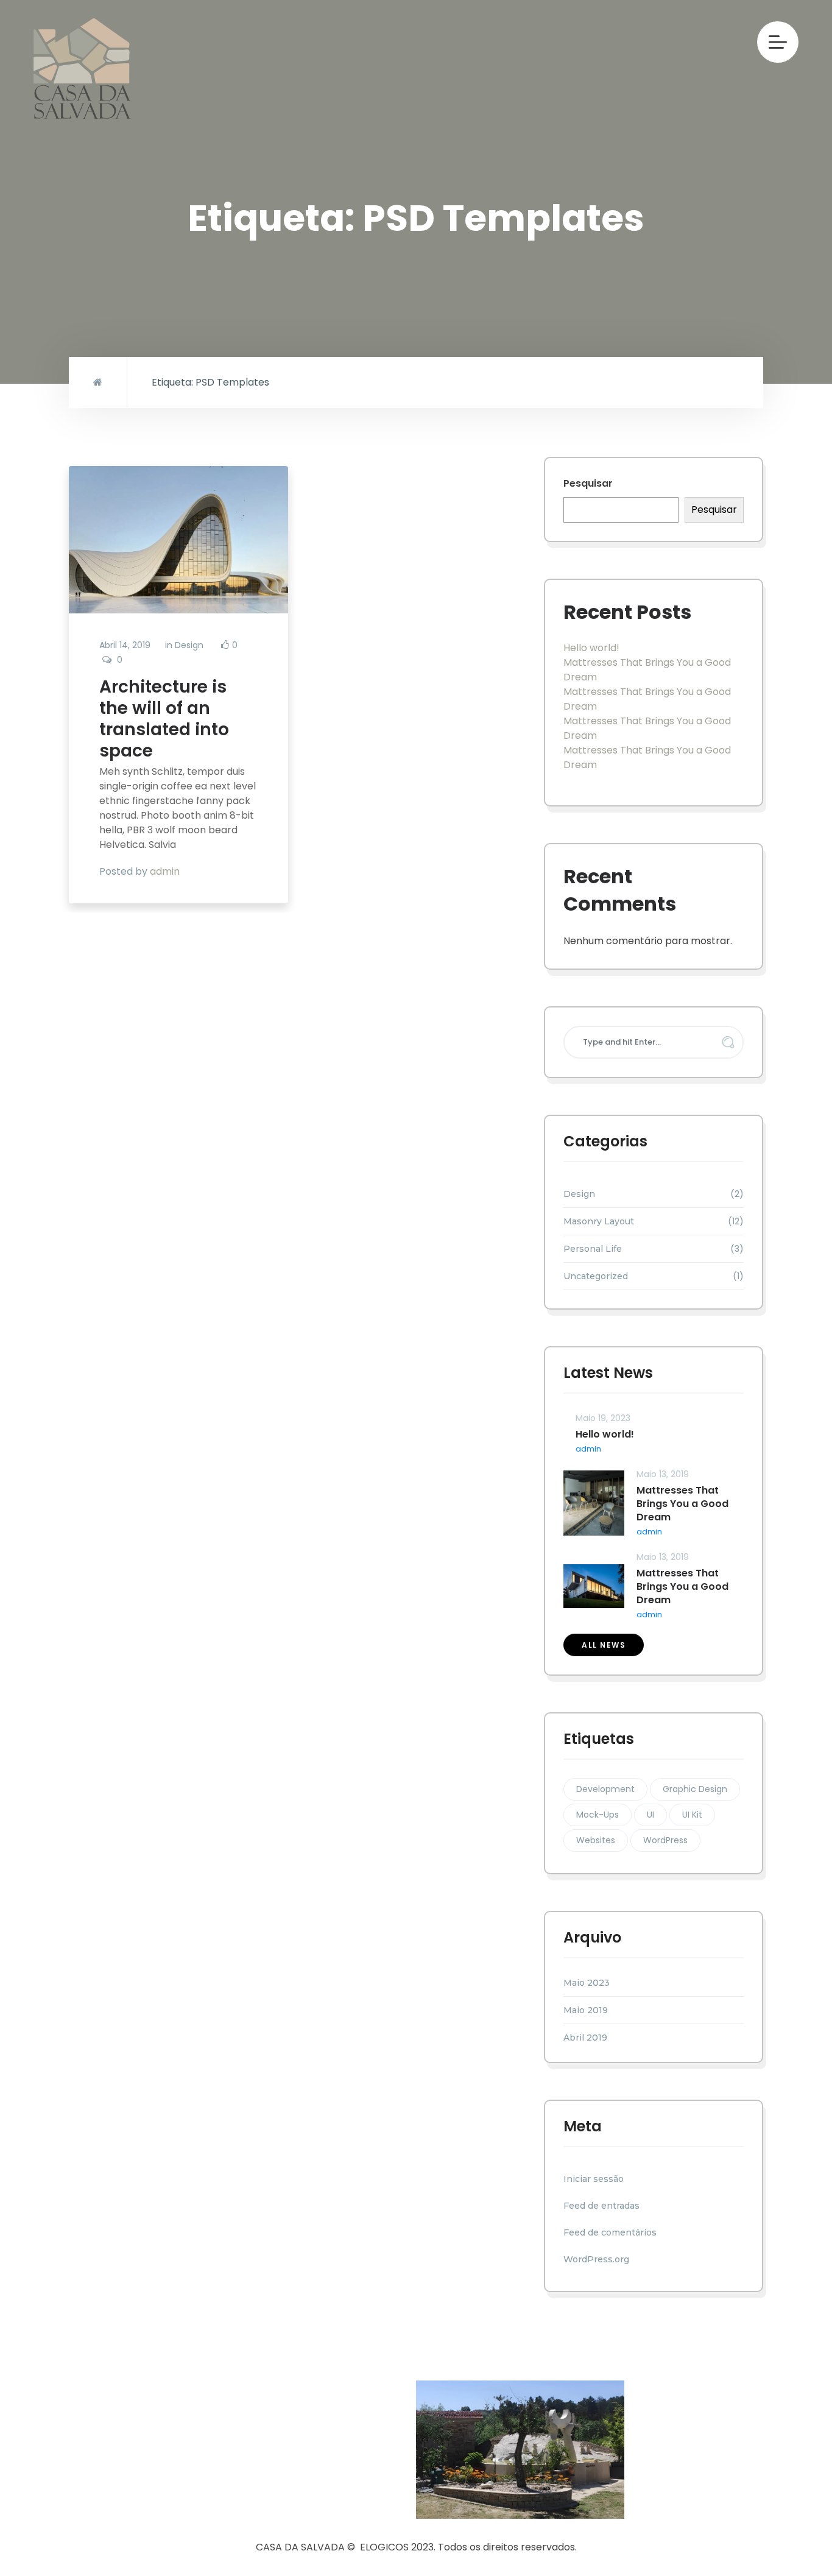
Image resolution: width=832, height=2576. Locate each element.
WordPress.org (596, 2259)
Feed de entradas (601, 2206)
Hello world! (591, 648)
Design (189, 645)
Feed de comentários (610, 2232)
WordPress (665, 1840)
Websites (596, 1840)
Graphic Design (695, 1789)
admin (165, 871)
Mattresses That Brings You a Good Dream (682, 1504)
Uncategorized (596, 1276)
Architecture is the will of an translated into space (164, 719)
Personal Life (593, 1249)
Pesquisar (588, 483)
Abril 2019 (585, 2038)
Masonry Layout (599, 1221)
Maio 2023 (587, 1983)
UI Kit (692, 1815)
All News (604, 1645)
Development (605, 1789)
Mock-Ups (598, 1815)
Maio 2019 (586, 2010)
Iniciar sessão (594, 2179)
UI (650, 1815)
